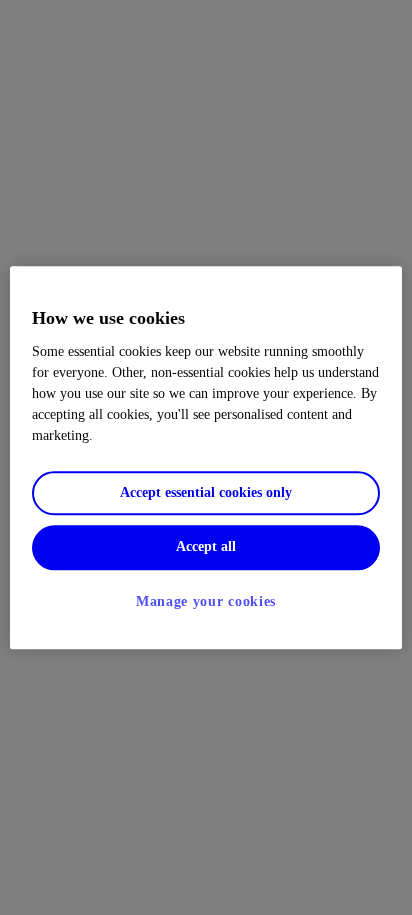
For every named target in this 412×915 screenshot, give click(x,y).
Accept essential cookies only (206, 492)
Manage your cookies (206, 602)
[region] (205, 457)
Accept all (206, 547)
